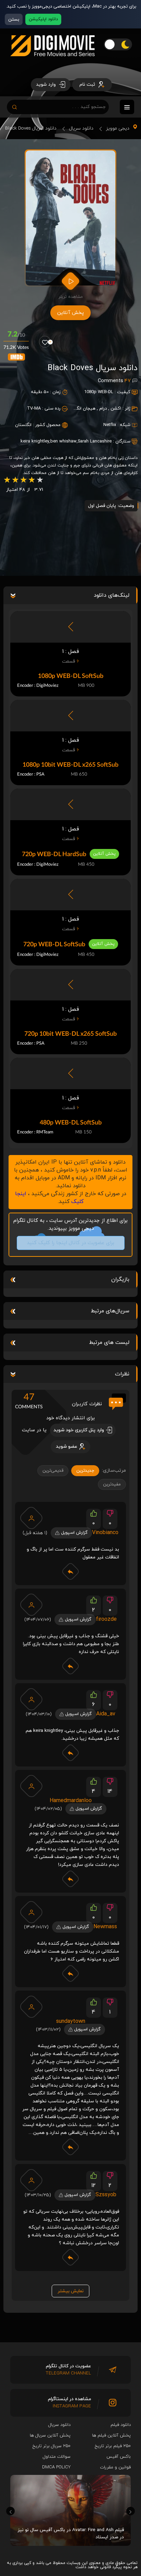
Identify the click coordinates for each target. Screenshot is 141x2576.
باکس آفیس (119, 2457)
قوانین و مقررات (115, 2467)
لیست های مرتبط (109, 1342)
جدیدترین (85, 1471)
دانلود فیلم (121, 2425)
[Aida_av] (31, 1699)
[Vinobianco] (31, 1518)
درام (103, 409)
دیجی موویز (118, 128)
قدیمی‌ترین (53, 1471)
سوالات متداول (57, 2457)
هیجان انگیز (84, 409)
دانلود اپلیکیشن (43, 19)
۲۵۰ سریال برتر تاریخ (52, 2446)
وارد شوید (47, 84)
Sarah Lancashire (95, 441)
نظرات (122, 1374)
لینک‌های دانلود (112, 595)
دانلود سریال (81, 128)
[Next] (131, 2511)
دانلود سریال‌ (59, 2425)
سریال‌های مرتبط (110, 1311)
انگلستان (23, 425)
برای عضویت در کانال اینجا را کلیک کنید (70, 1243)
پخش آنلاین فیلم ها (111, 2435)
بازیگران (120, 1279)
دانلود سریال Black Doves (31, 128)
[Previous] (10, 2511)
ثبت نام (88, 84)
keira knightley (35, 441)
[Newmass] (31, 1912)
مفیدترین (112, 1484)
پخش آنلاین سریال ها (50, 2435)
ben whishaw (63, 441)
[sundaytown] (31, 2007)
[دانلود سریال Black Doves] (71, 218)
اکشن (116, 409)
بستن (14, 19)
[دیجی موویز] (53, 62)
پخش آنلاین (70, 313)
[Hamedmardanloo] (31, 1786)
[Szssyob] (31, 2180)
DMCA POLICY (56, 2467)
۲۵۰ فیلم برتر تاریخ (113, 2446)
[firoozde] (31, 1605)
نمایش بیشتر (70, 2291)
